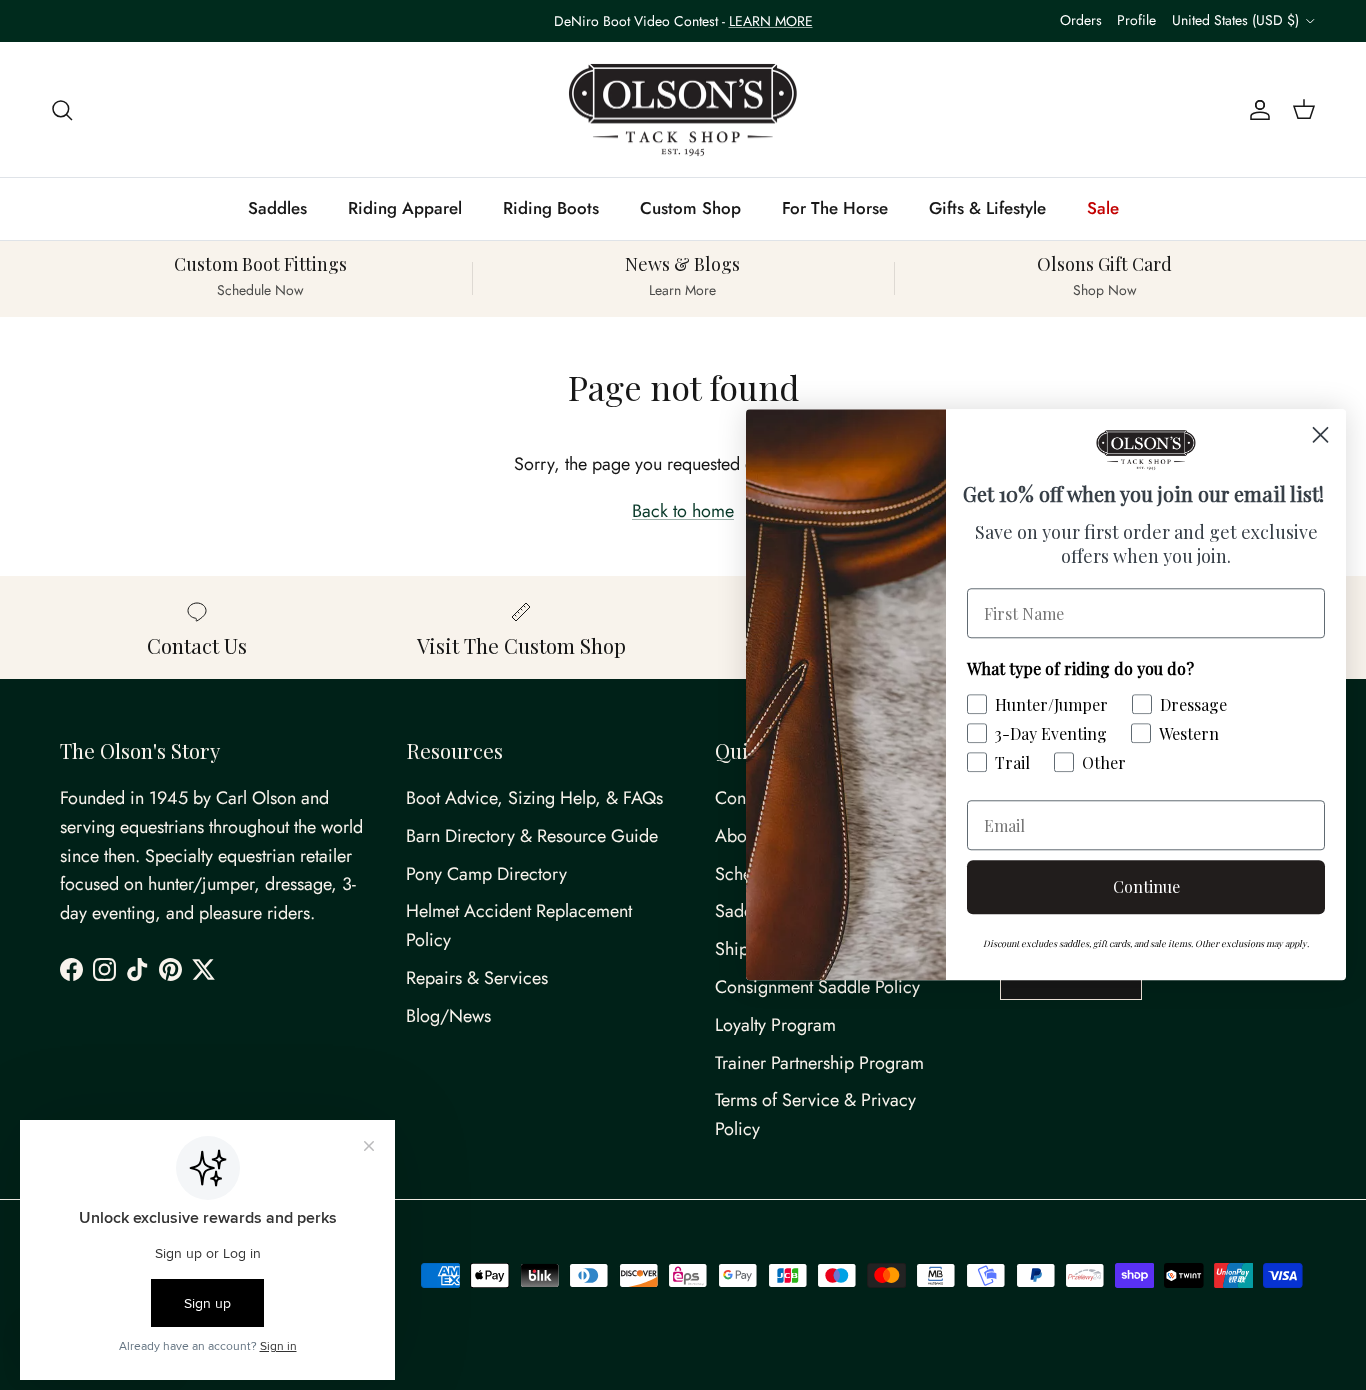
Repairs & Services (477, 978)
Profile (1136, 20)
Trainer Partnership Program (819, 1063)
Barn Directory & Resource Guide (532, 836)
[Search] (62, 109)
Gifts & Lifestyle (987, 208)
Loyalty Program (775, 1025)
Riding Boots (551, 208)
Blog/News (448, 1016)
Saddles (277, 208)
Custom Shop (690, 208)
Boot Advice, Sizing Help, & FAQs (534, 798)
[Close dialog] (1320, 434)
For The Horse (835, 208)
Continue (1146, 887)
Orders (1081, 20)
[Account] (1256, 109)
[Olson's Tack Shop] (683, 110)
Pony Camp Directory (486, 874)
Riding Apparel (405, 208)
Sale (1103, 208)
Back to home (683, 511)
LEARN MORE (771, 21)
